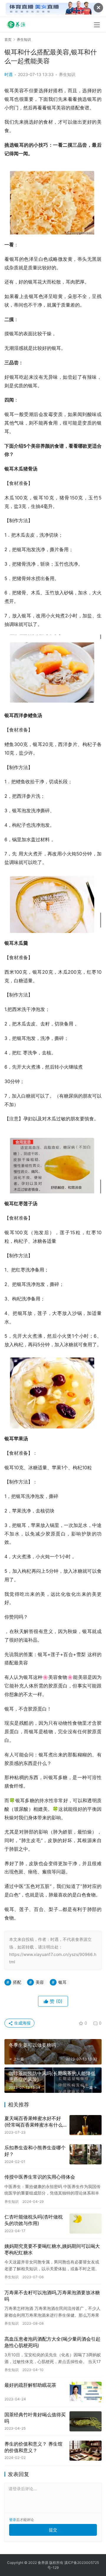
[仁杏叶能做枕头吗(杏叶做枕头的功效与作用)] (86, 2224)
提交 (53, 2530)
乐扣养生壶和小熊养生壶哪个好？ (35, 2151)
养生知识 (67, 74)
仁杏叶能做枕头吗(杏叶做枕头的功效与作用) (34, 2220)
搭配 (17, 1982)
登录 (13, 2520)
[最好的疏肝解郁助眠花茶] (86, 2392)
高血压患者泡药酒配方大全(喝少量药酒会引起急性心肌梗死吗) (52, 2342)
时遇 (9, 74)
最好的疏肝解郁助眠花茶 (30, 2385)
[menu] (97, 25)
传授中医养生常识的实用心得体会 (40, 2177)
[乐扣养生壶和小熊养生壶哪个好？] (86, 2154)
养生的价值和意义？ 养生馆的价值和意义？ (33, 2447)
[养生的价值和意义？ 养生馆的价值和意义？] (86, 2451)
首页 (8, 39)
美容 (40, 1982)
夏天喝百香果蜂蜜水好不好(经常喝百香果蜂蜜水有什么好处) (34, 2122)
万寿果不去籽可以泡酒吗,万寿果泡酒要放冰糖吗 (52, 2296)
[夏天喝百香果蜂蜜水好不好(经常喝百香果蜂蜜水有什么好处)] (86, 2125)
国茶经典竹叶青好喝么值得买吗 (35, 2418)
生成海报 (22, 2023)
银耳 (62, 1982)
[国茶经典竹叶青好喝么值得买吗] (86, 2421)
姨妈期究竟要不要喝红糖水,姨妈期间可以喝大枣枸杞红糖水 (52, 2249)
